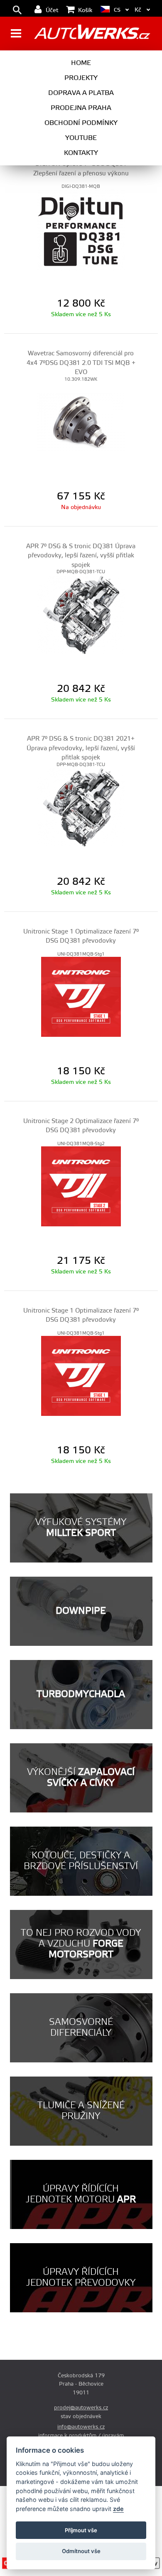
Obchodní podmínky (81, 123)
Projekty (81, 78)
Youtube (81, 138)
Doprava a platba (81, 93)
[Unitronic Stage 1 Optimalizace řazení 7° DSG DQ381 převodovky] (81, 997)
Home (81, 63)
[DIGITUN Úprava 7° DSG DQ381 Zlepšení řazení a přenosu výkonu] (81, 229)
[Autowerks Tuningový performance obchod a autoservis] (92, 34)
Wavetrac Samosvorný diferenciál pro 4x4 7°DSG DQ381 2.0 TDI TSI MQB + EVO (81, 363)
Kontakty (81, 153)
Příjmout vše (81, 2530)
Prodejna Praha (81, 108)
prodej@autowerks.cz (81, 2408)
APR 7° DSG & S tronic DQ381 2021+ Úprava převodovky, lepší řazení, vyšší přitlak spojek (81, 748)
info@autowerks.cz (81, 2427)
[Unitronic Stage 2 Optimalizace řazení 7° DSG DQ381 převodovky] (81, 1186)
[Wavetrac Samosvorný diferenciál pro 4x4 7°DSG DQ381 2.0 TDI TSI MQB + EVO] (81, 422)
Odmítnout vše (81, 2551)
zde (118, 2509)
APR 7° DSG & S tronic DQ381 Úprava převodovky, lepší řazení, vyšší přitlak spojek (81, 556)
